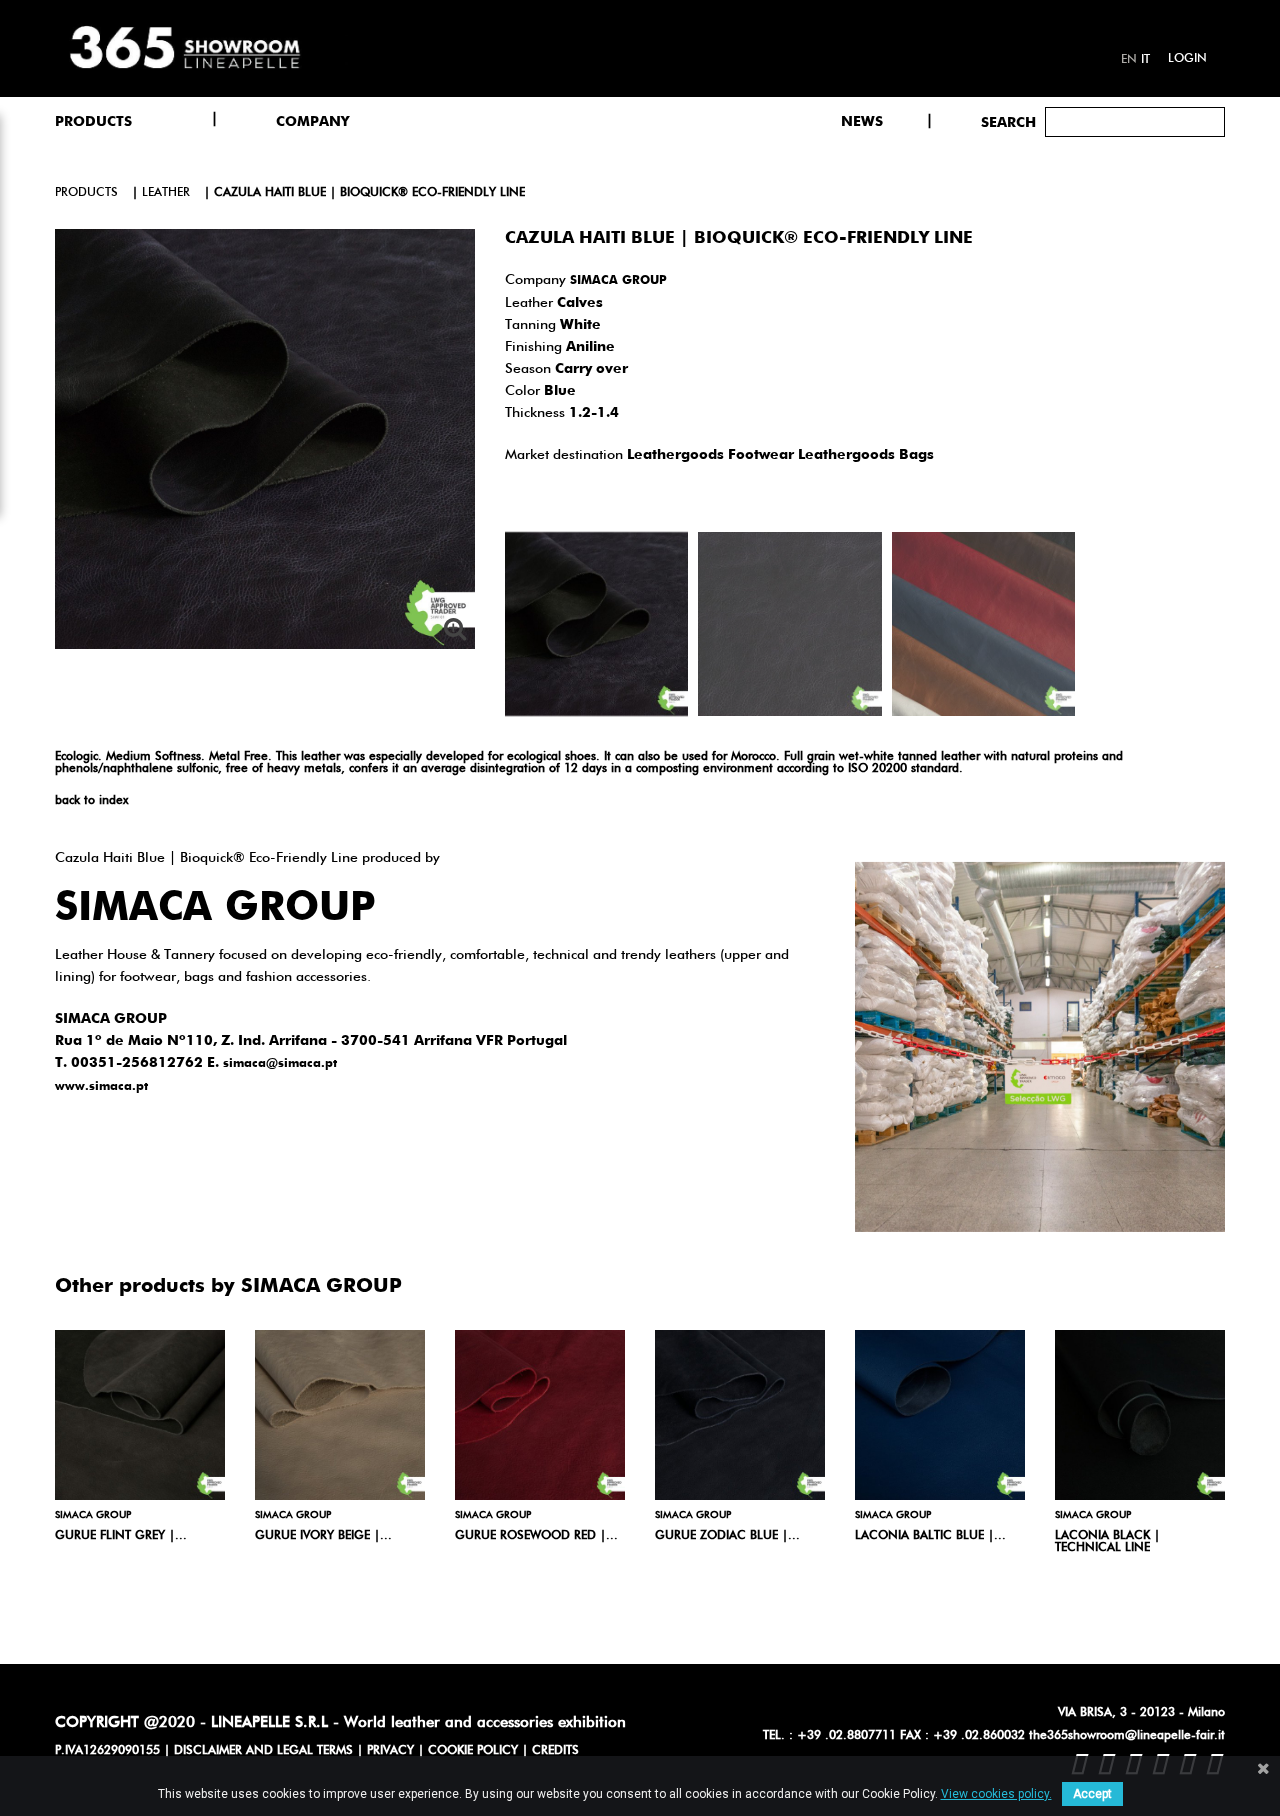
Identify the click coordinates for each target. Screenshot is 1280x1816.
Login (1187, 59)
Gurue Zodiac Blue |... (727, 1536)
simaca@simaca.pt (280, 1064)
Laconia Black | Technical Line (1107, 1542)
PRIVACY (390, 1751)
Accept (1092, 1794)
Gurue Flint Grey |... (121, 1536)
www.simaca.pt (101, 1087)
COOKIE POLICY (473, 1751)
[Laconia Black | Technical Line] (1140, 1415)
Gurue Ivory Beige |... (323, 1536)
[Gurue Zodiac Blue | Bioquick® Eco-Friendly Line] (740, 1415)
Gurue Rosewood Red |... (536, 1536)
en (1129, 60)
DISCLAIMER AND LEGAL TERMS (263, 1751)
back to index (91, 801)
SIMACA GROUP (618, 281)
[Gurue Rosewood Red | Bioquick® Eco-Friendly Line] (540, 1415)
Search (1008, 123)
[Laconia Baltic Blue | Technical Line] (940, 1415)
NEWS (862, 122)
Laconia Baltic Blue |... (930, 1536)
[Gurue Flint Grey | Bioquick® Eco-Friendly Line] (140, 1415)
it (1145, 60)
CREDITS (555, 1751)
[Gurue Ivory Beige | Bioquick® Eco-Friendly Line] (340, 1415)
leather (166, 193)
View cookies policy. (996, 1794)
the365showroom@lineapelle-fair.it (1127, 1736)
